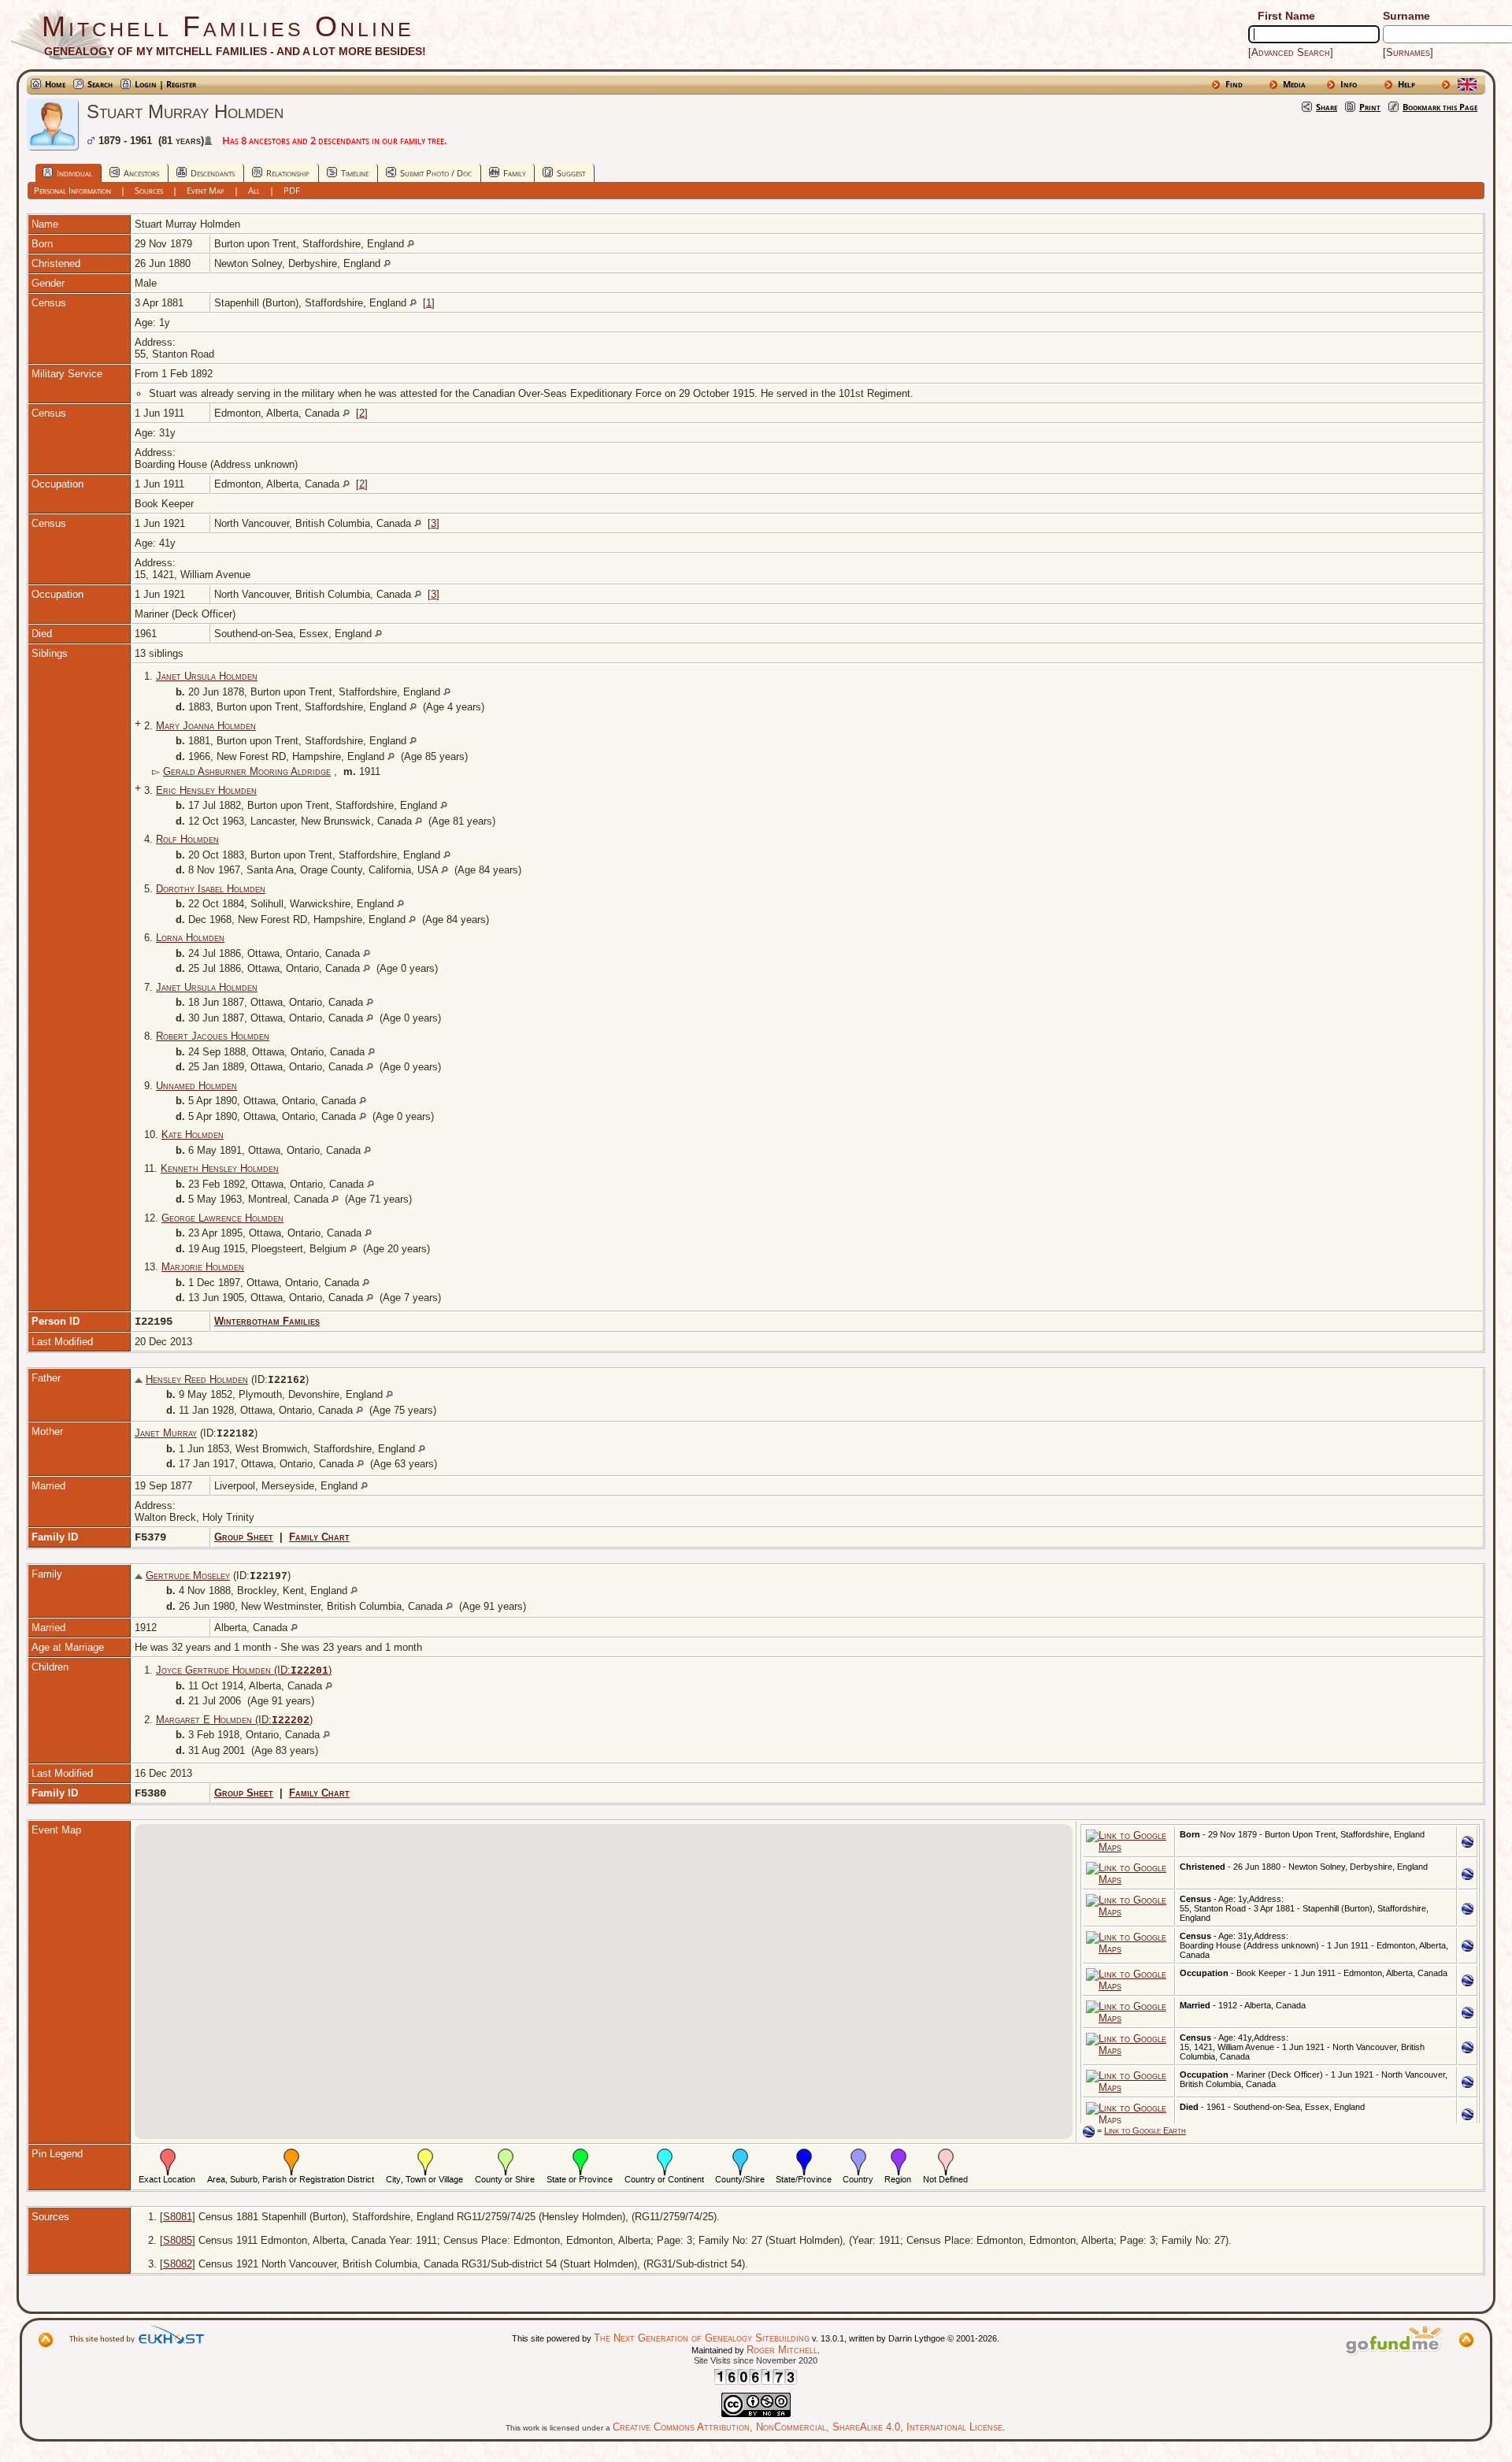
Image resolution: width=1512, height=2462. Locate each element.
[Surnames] (1408, 52)
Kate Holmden (193, 1135)
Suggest (571, 173)
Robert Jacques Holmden (213, 1036)
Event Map (206, 190)
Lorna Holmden (190, 938)
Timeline (355, 173)
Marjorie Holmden (203, 1267)
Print (1370, 107)
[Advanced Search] (1291, 52)
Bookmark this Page (1440, 107)
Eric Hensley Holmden (206, 790)
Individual (74, 173)
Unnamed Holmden (196, 1086)
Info (1349, 84)
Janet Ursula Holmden (207, 676)
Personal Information (72, 190)
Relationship (288, 173)
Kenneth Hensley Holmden (220, 1168)
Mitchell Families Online (228, 26)
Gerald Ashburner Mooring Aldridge (247, 771)
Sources (149, 190)
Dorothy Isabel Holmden (211, 889)
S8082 (178, 2264)
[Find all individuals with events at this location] (411, 244)
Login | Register (165, 84)
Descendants (213, 173)
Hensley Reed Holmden (197, 1379)
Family (514, 173)
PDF (292, 190)
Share (1327, 107)
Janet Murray (166, 1433)
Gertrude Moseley (188, 1576)
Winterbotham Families (267, 1321)
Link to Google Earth (1145, 2130)
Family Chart (319, 1537)
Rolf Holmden (187, 839)
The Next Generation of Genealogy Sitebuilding (702, 2338)
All (254, 190)
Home (55, 84)
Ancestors (141, 173)
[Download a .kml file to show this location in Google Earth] (1468, 1844)
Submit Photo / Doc (436, 173)
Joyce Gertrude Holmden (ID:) (244, 1670)
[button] (369, 1960)
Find (1234, 84)
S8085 (178, 2240)
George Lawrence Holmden (222, 1218)
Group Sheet (244, 1537)
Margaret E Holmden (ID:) (234, 1720)
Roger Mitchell (782, 2350)
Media (1294, 84)
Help (1406, 84)
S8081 (178, 2217)
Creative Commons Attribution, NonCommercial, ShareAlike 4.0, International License (808, 2427)
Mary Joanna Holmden (206, 726)
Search (100, 84)
